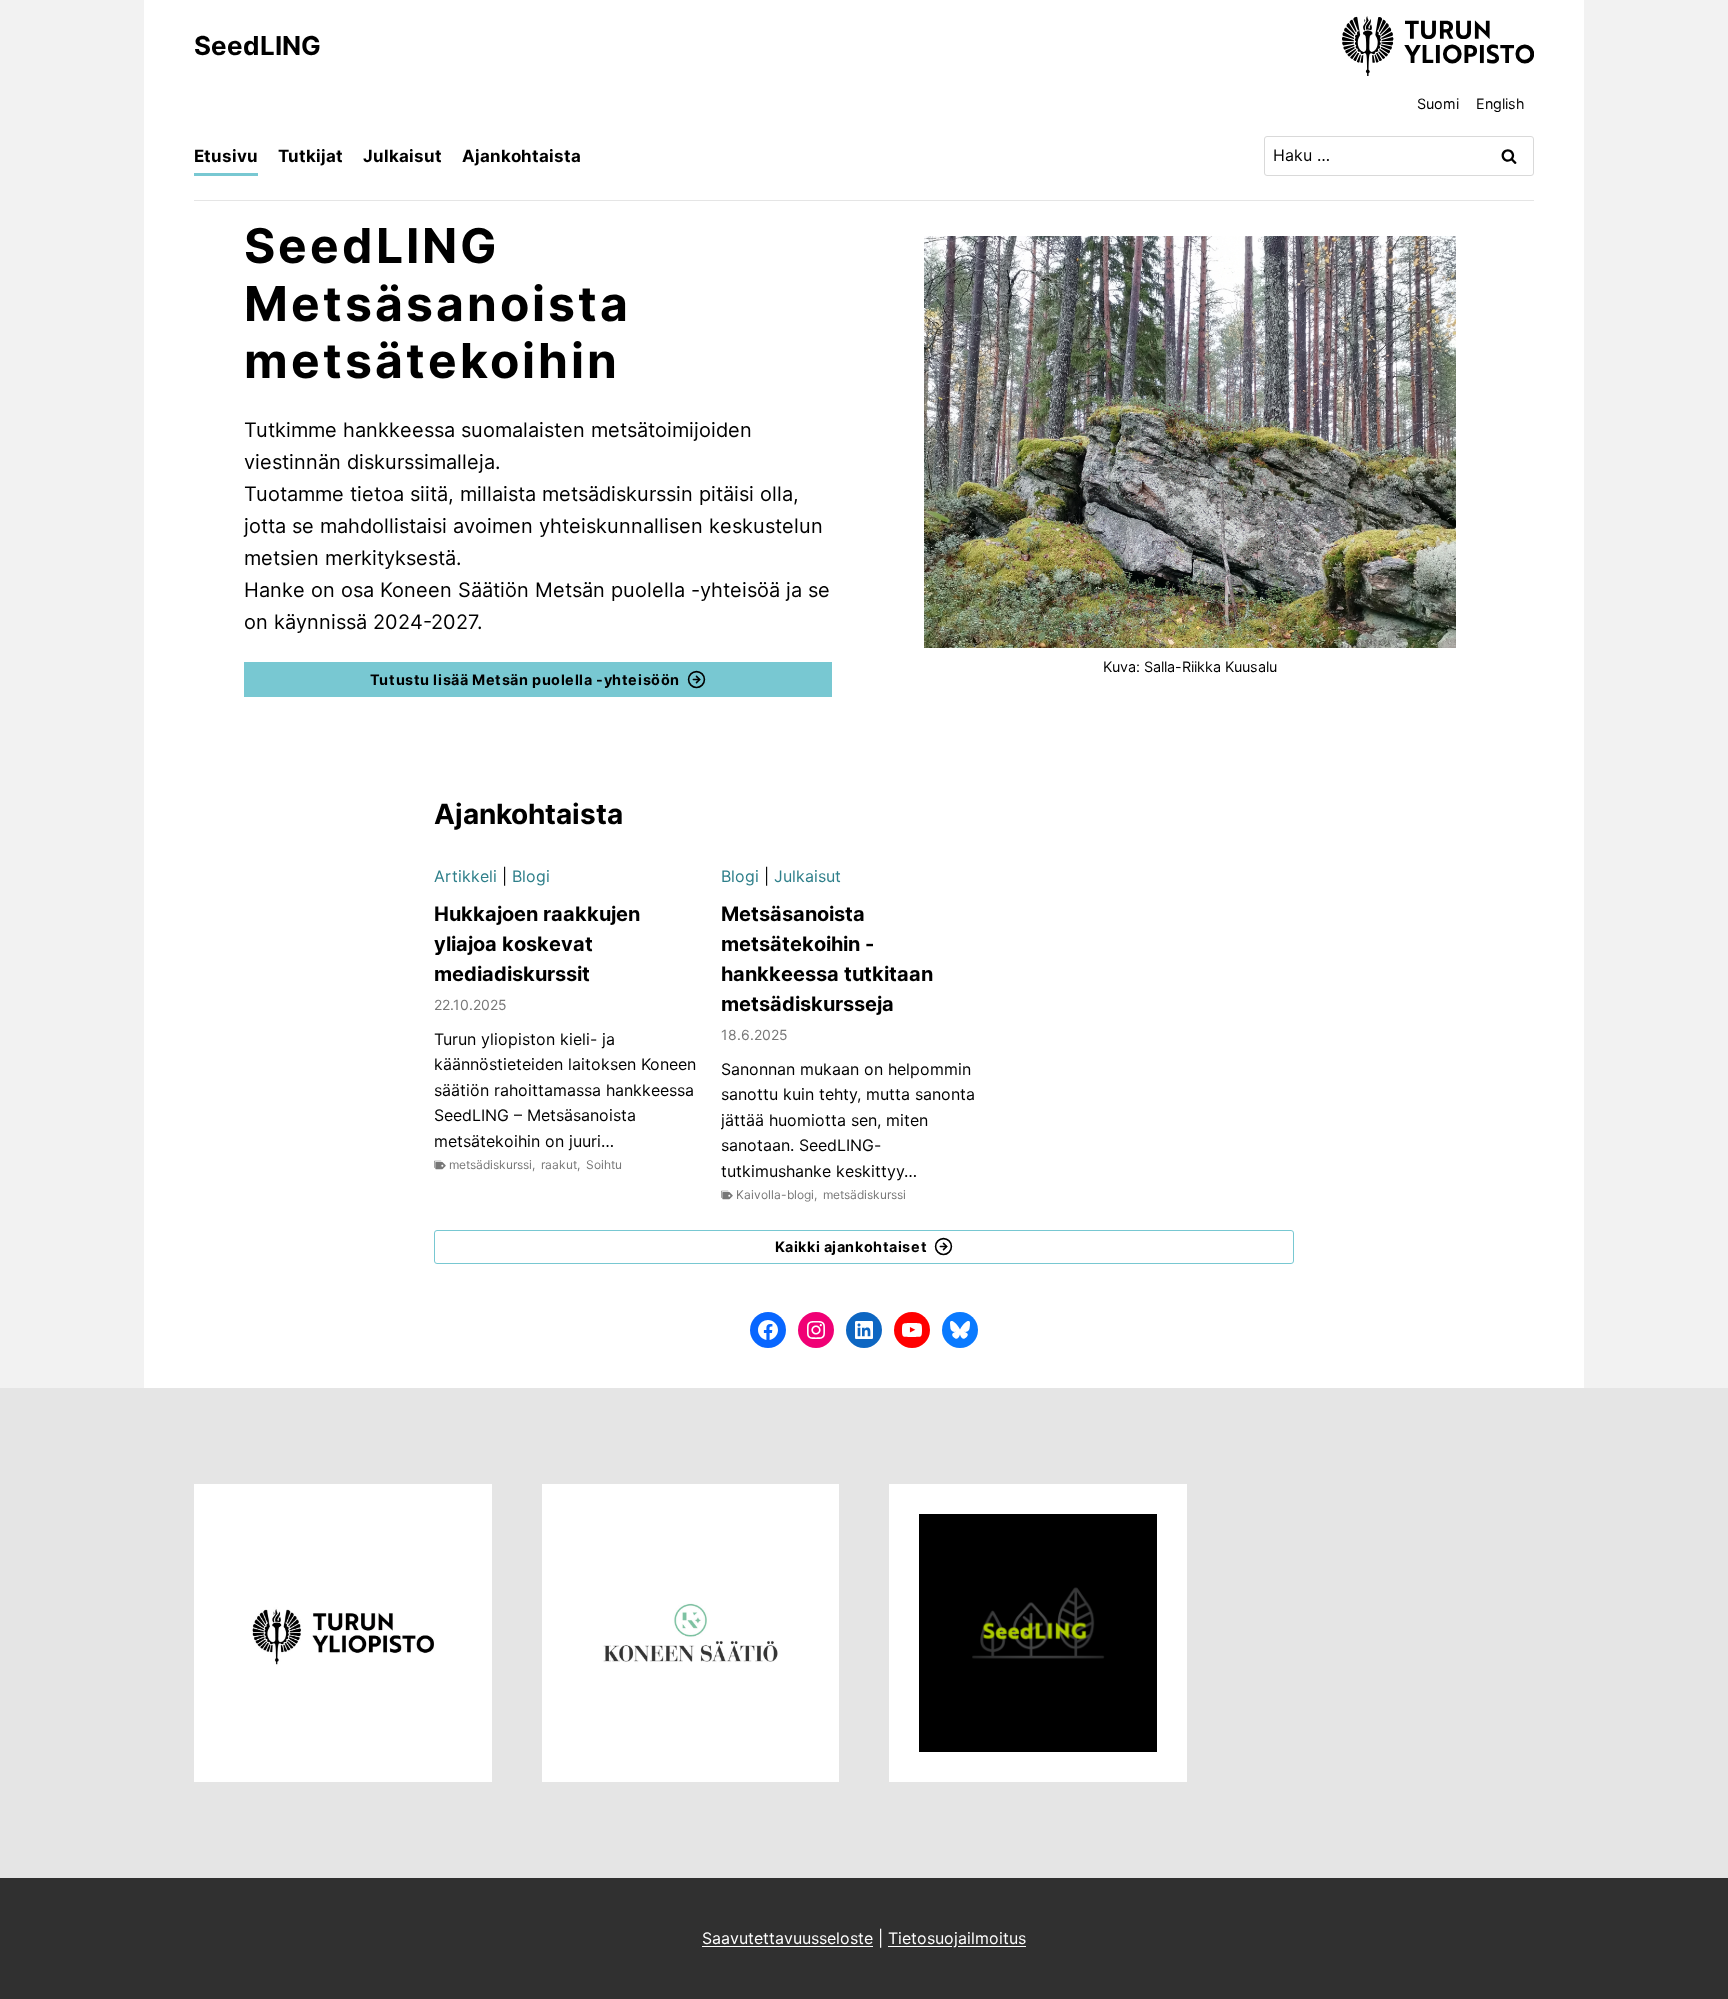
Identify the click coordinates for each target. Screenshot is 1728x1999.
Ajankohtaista (521, 156)
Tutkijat (310, 156)
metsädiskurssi (490, 1164)
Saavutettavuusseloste (787, 1938)
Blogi (531, 876)
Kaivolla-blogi (775, 1194)
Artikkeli (465, 876)
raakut (559, 1164)
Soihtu (604, 1164)
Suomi (1438, 103)
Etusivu (226, 156)
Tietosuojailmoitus (957, 1938)
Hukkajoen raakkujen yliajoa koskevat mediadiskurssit (537, 944)
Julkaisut (402, 156)
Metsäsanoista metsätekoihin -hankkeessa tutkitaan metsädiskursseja (827, 959)
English (1500, 103)
